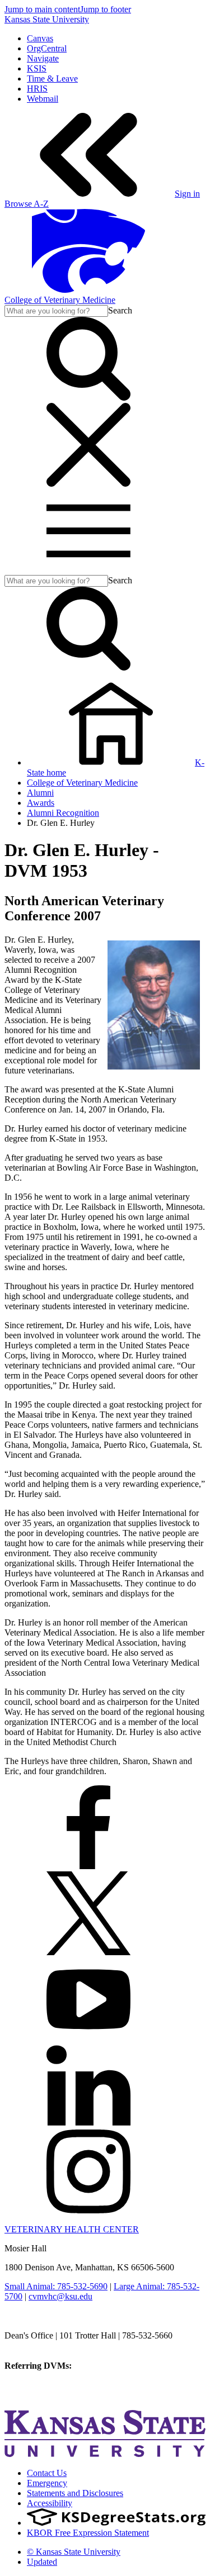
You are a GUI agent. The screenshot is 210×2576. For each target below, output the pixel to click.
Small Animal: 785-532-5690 (56, 2286)
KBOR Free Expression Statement (88, 2533)
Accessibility (50, 2503)
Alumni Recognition (63, 813)
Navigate (43, 58)
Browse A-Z (27, 204)
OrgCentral (47, 48)
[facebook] (88, 1866)
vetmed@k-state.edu (41, 2346)
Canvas (40, 38)
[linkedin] (88, 2124)
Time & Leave (52, 79)
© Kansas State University (74, 2552)
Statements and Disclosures (75, 2493)
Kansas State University (47, 19)
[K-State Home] (88, 290)
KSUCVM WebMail (41, 2396)
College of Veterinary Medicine (60, 300)
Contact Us (47, 2473)
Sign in (187, 194)
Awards (41, 803)
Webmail (43, 99)
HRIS (37, 89)
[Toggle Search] (88, 398)
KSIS (37, 68)
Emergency (47, 2483)
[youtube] (88, 2038)
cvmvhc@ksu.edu (60, 2296)
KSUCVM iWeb (34, 2386)
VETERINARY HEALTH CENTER (72, 2229)
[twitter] (88, 1952)
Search (120, 310)
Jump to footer (106, 9)
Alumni (40, 793)
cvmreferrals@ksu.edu (114, 2366)
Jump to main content (42, 9)
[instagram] (88, 2210)
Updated (42, 2562)
